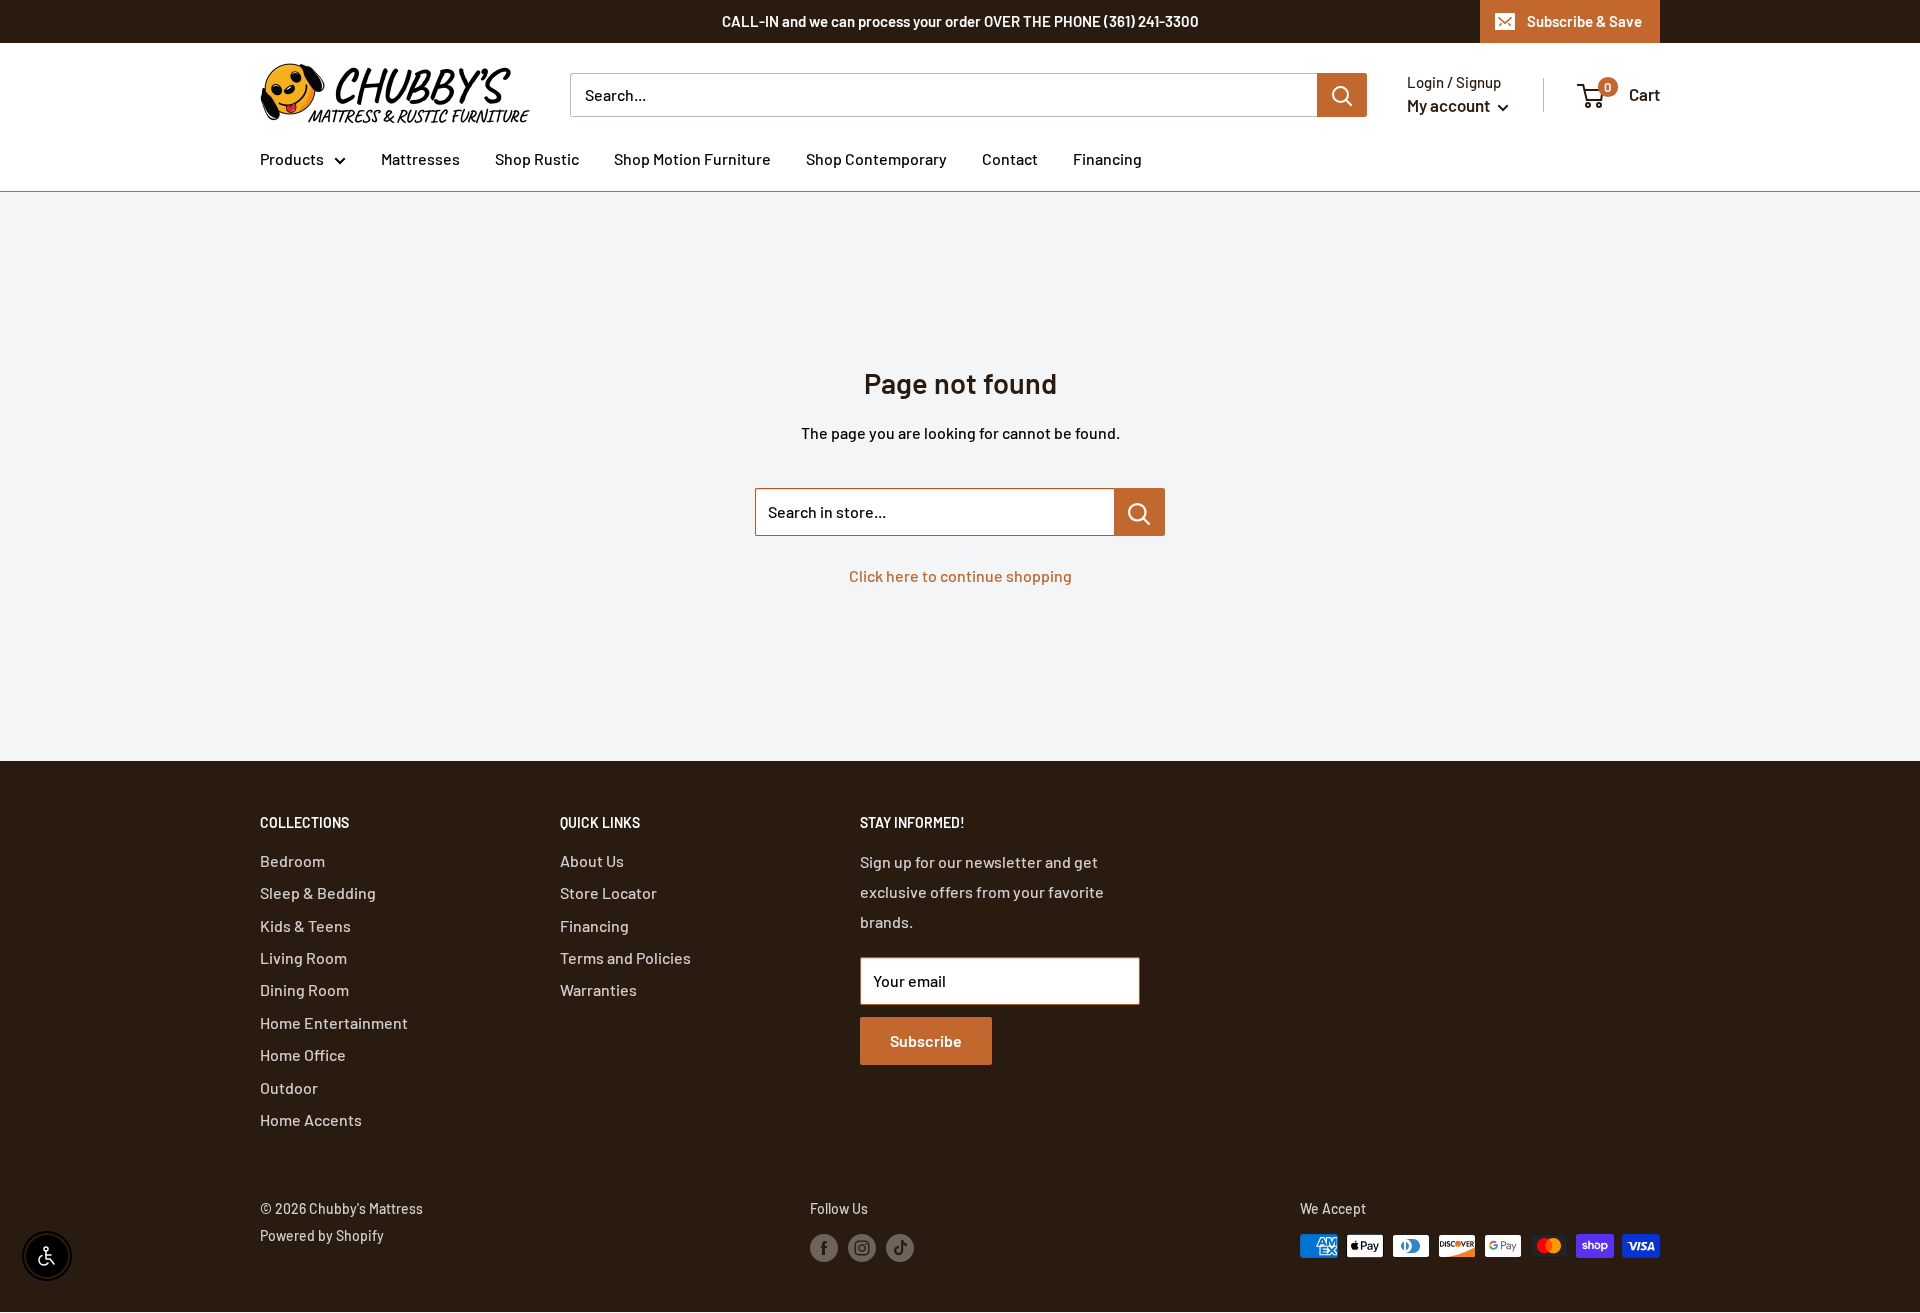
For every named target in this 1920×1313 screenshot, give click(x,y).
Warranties (598, 989)
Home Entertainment (334, 1022)
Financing (1107, 158)
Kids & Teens (305, 925)
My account (1450, 105)
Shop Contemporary (876, 158)
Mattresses (420, 158)
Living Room (303, 957)
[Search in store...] (1139, 512)
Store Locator (608, 892)
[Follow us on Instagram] (862, 1248)
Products (292, 158)
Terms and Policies (625, 957)
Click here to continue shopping (960, 575)
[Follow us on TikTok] (900, 1248)
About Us (592, 860)
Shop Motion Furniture (692, 158)
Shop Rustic (537, 158)
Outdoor (289, 1087)
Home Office (303, 1054)
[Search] (1342, 95)
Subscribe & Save (1584, 21)
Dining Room (304, 989)
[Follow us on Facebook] (824, 1248)
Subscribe (926, 1040)
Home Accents (311, 1119)
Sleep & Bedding (318, 892)
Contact (1010, 158)
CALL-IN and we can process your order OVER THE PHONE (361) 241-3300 (960, 21)
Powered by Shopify (322, 1235)
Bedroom (292, 860)
